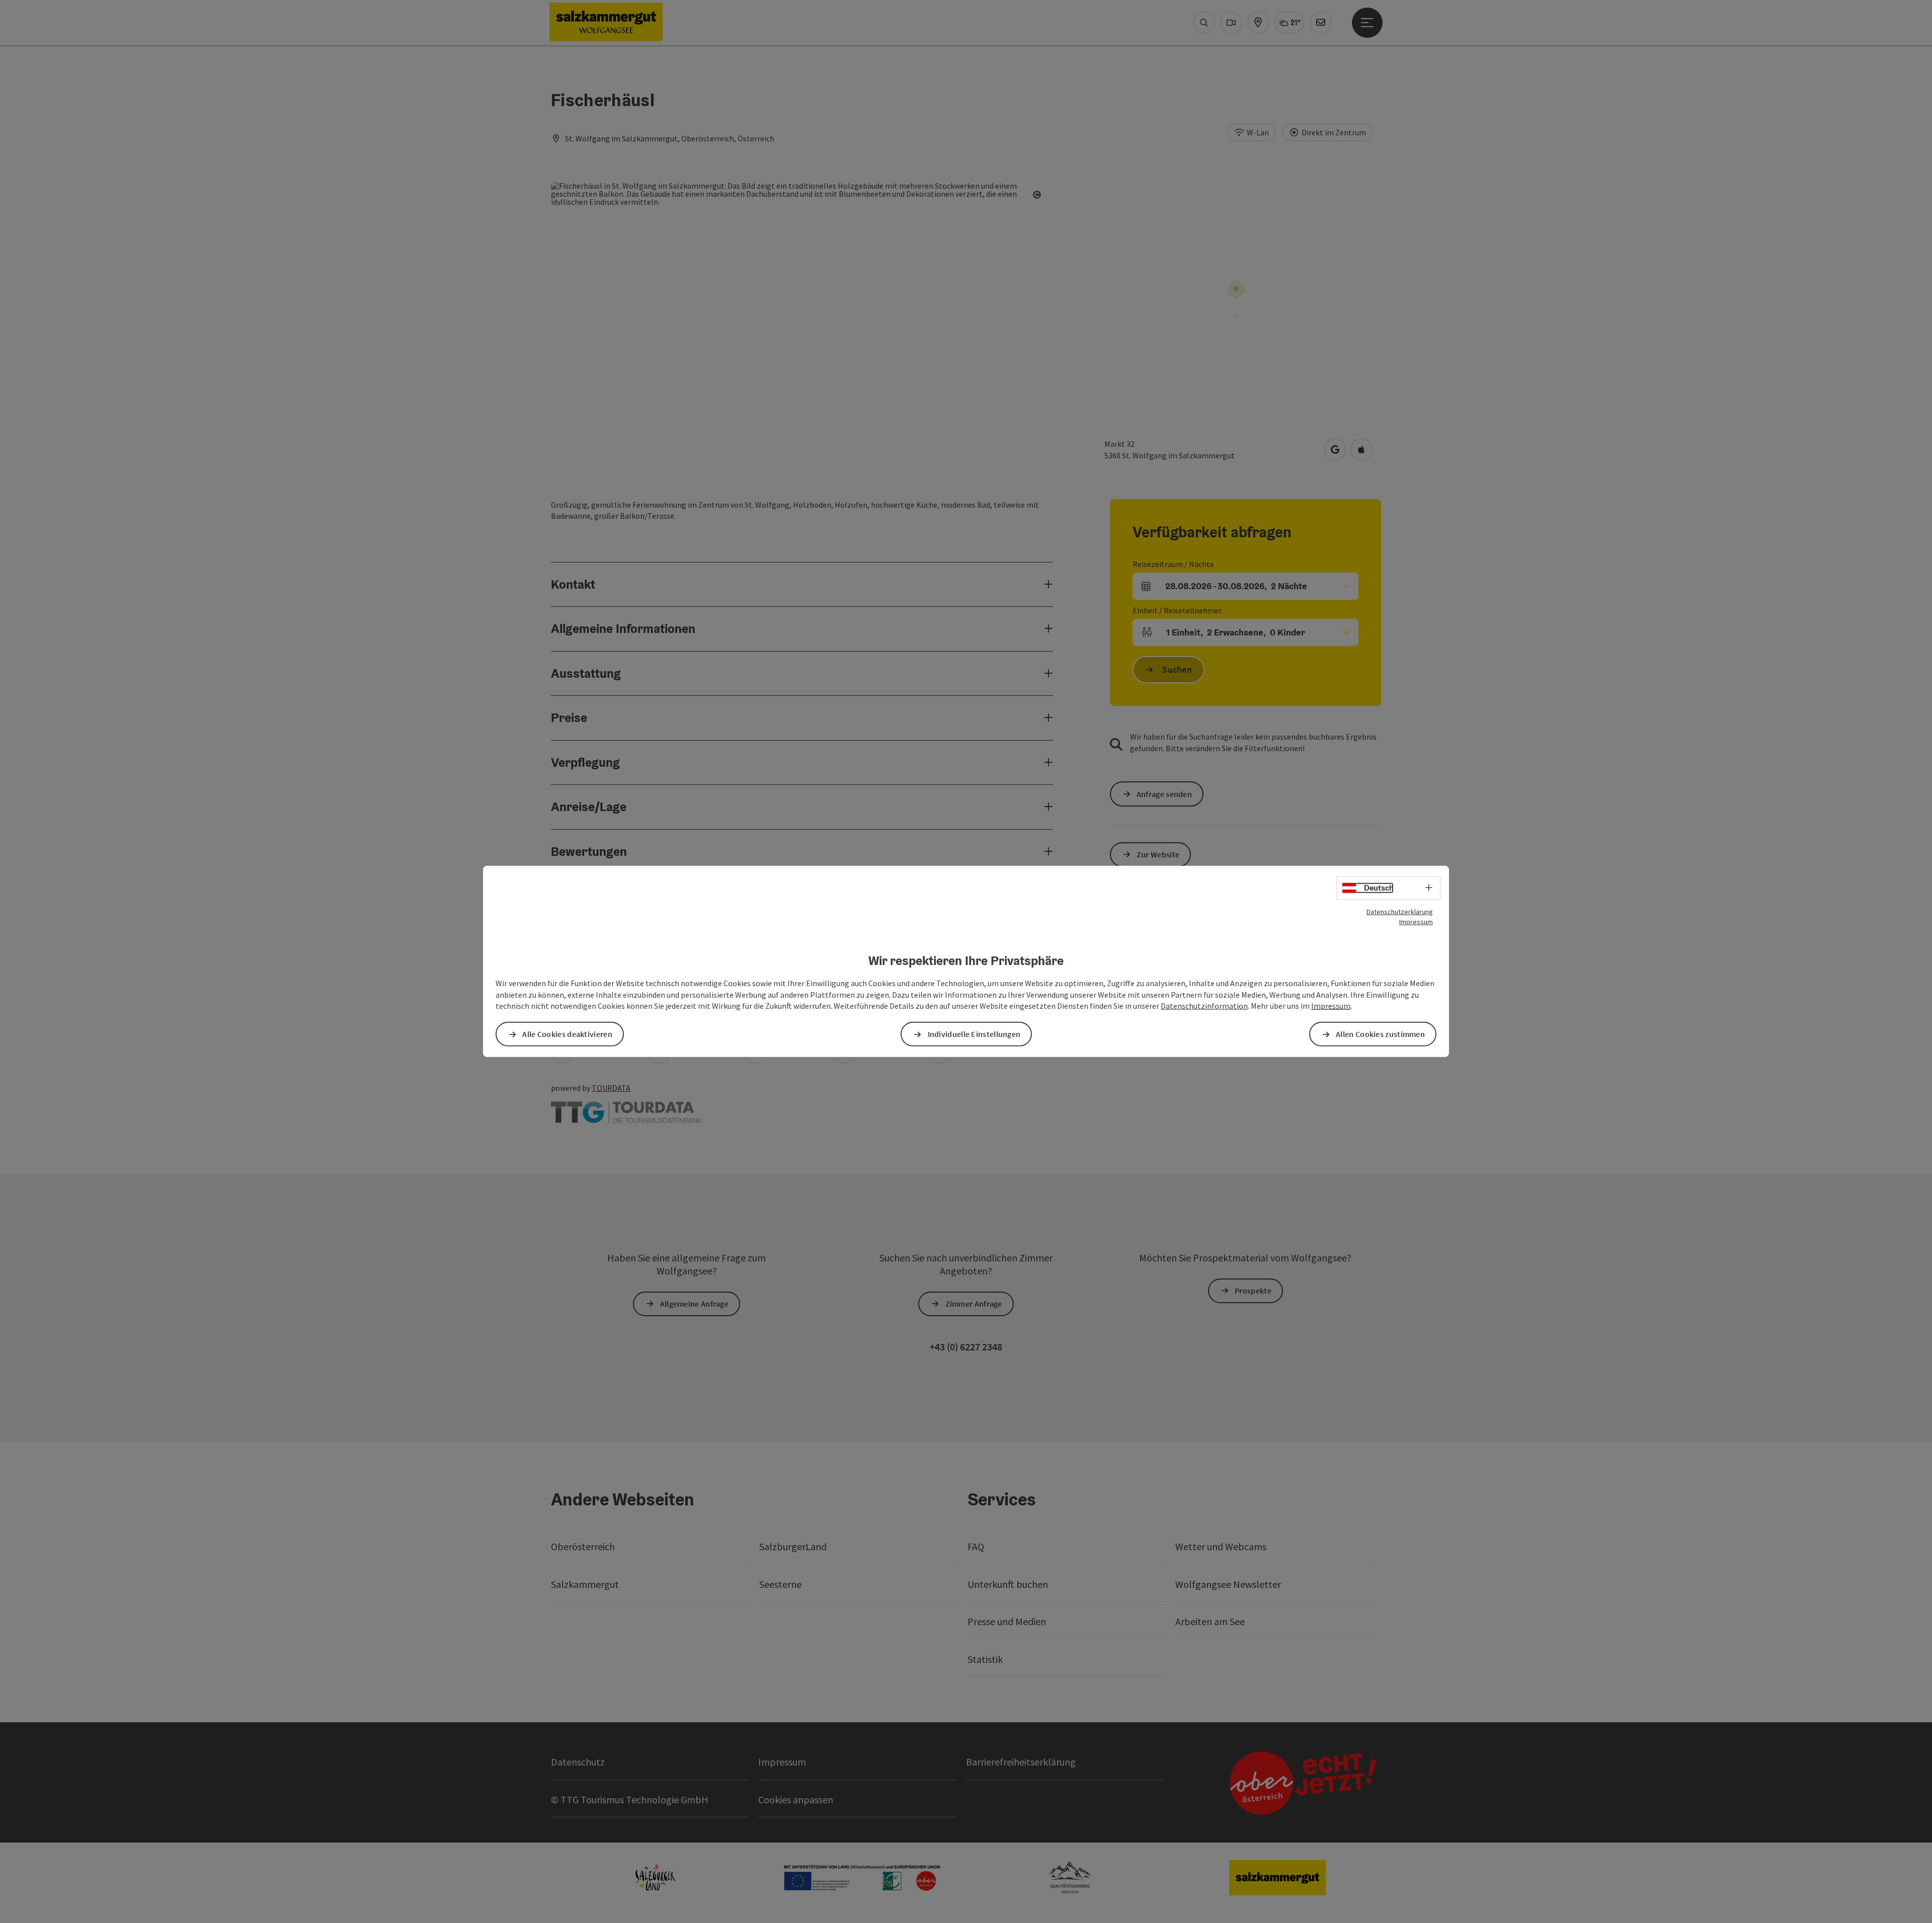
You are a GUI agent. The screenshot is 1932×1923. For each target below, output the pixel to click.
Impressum (1416, 922)
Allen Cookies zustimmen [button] (1380, 1034)
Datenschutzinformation (1204, 1006)
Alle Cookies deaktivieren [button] (567, 1034)
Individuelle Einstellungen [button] (974, 1034)
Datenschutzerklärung (1400, 912)
